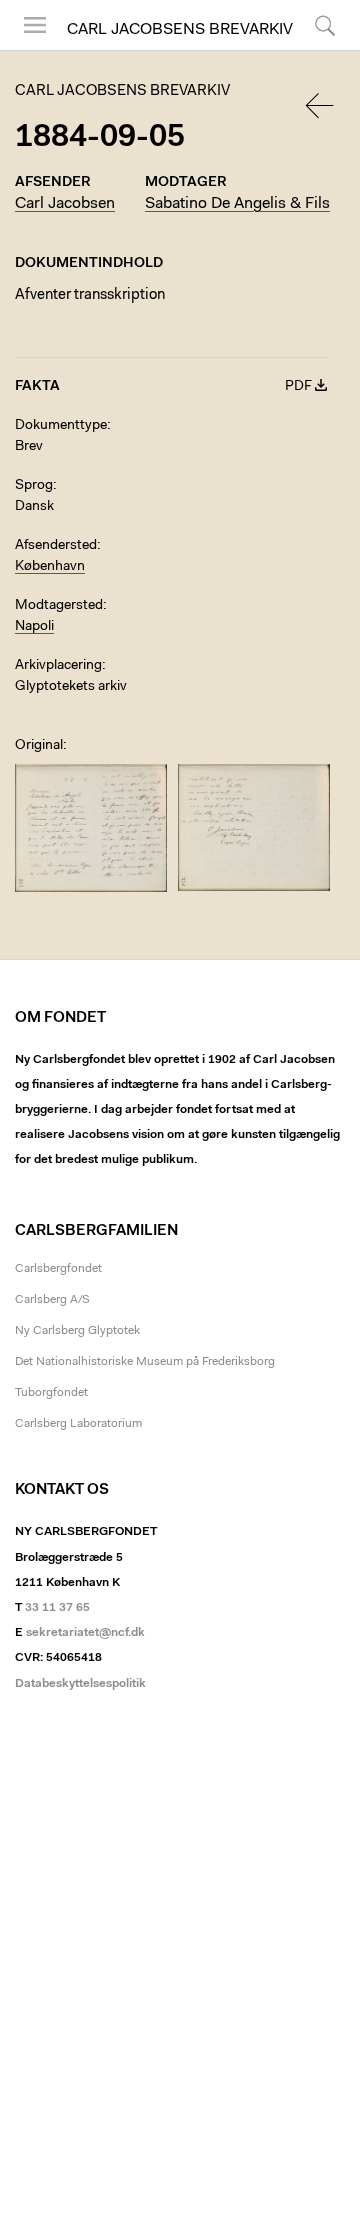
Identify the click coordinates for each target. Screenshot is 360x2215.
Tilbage (321, 105)
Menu (28, 49)
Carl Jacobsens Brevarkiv (180, 30)
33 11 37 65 (57, 1608)
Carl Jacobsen (65, 204)
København (50, 567)
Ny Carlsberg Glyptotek (77, 1331)
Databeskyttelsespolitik (80, 1684)
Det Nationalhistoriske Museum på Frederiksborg (145, 1362)
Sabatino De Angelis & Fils (237, 204)
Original (39, 746)
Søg (312, 49)
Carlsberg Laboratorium (78, 1424)
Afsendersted (56, 546)
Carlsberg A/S (52, 1300)
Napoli (34, 627)
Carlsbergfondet (58, 1269)
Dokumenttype (61, 426)
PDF (298, 387)
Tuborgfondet (51, 1393)
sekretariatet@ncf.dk (85, 1633)
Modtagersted (59, 606)
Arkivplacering (58, 666)
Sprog (34, 486)
